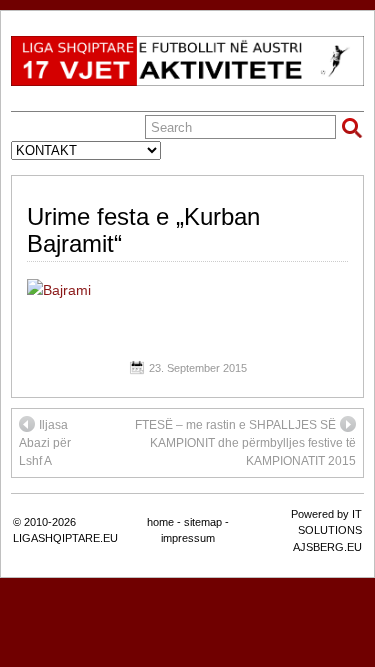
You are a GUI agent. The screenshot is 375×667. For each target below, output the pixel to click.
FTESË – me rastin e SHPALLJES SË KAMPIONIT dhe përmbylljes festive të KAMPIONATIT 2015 (245, 443)
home (160, 522)
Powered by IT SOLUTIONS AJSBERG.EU (326, 530)
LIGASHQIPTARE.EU (65, 538)
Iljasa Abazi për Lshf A (45, 443)
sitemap (203, 522)
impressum (188, 538)
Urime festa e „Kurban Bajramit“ (143, 229)
